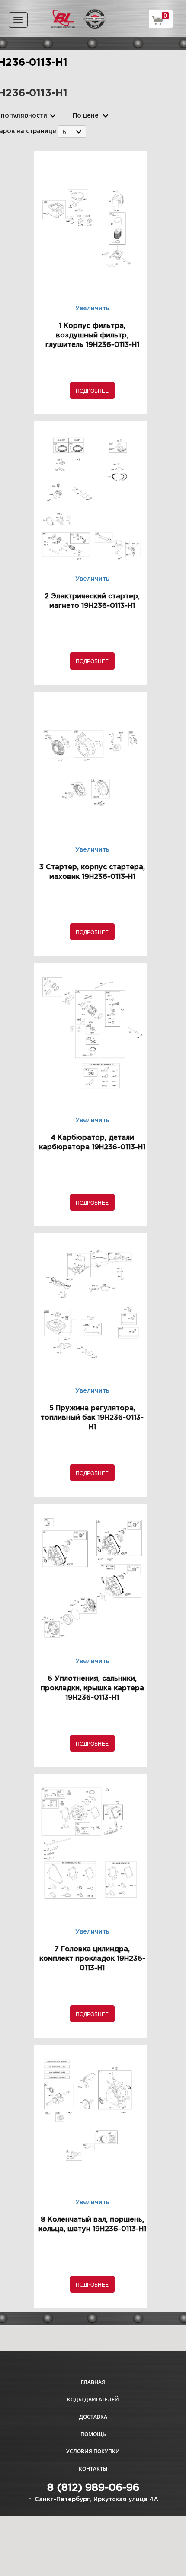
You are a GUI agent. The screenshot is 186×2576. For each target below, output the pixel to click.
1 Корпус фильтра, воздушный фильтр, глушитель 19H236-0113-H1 (92, 336)
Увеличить (92, 308)
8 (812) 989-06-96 (93, 2488)
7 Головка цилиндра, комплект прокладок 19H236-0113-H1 (92, 1959)
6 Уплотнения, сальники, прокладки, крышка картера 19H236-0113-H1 (92, 1688)
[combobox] (72, 132)
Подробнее (92, 390)
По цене (86, 116)
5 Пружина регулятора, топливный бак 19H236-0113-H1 (92, 1418)
